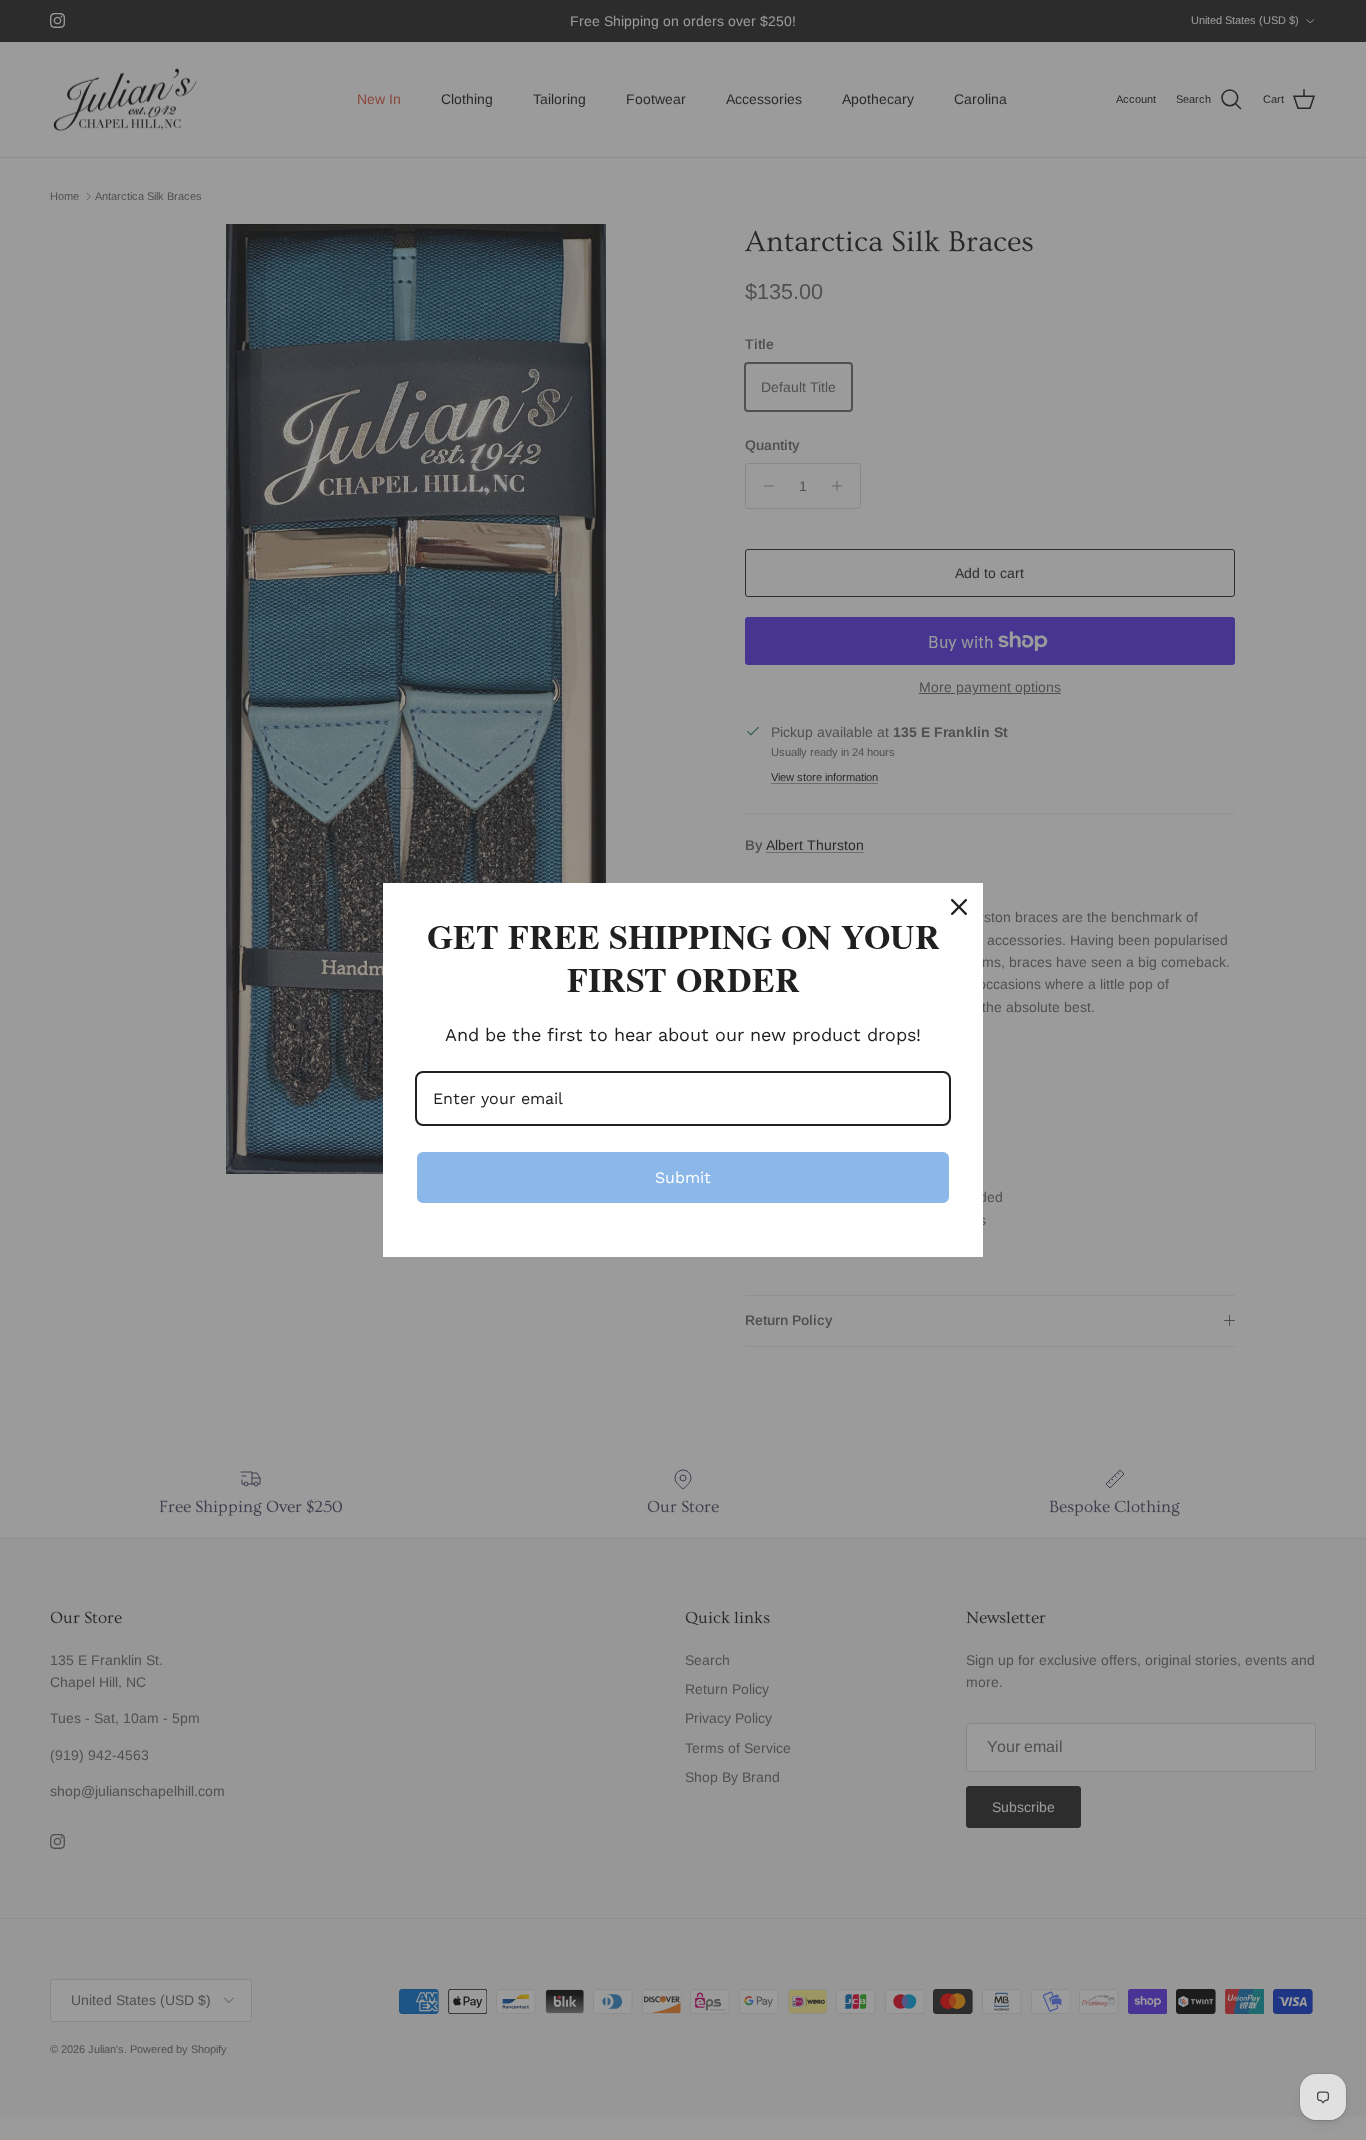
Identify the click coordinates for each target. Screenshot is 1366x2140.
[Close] (959, 907)
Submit (683, 1177)
